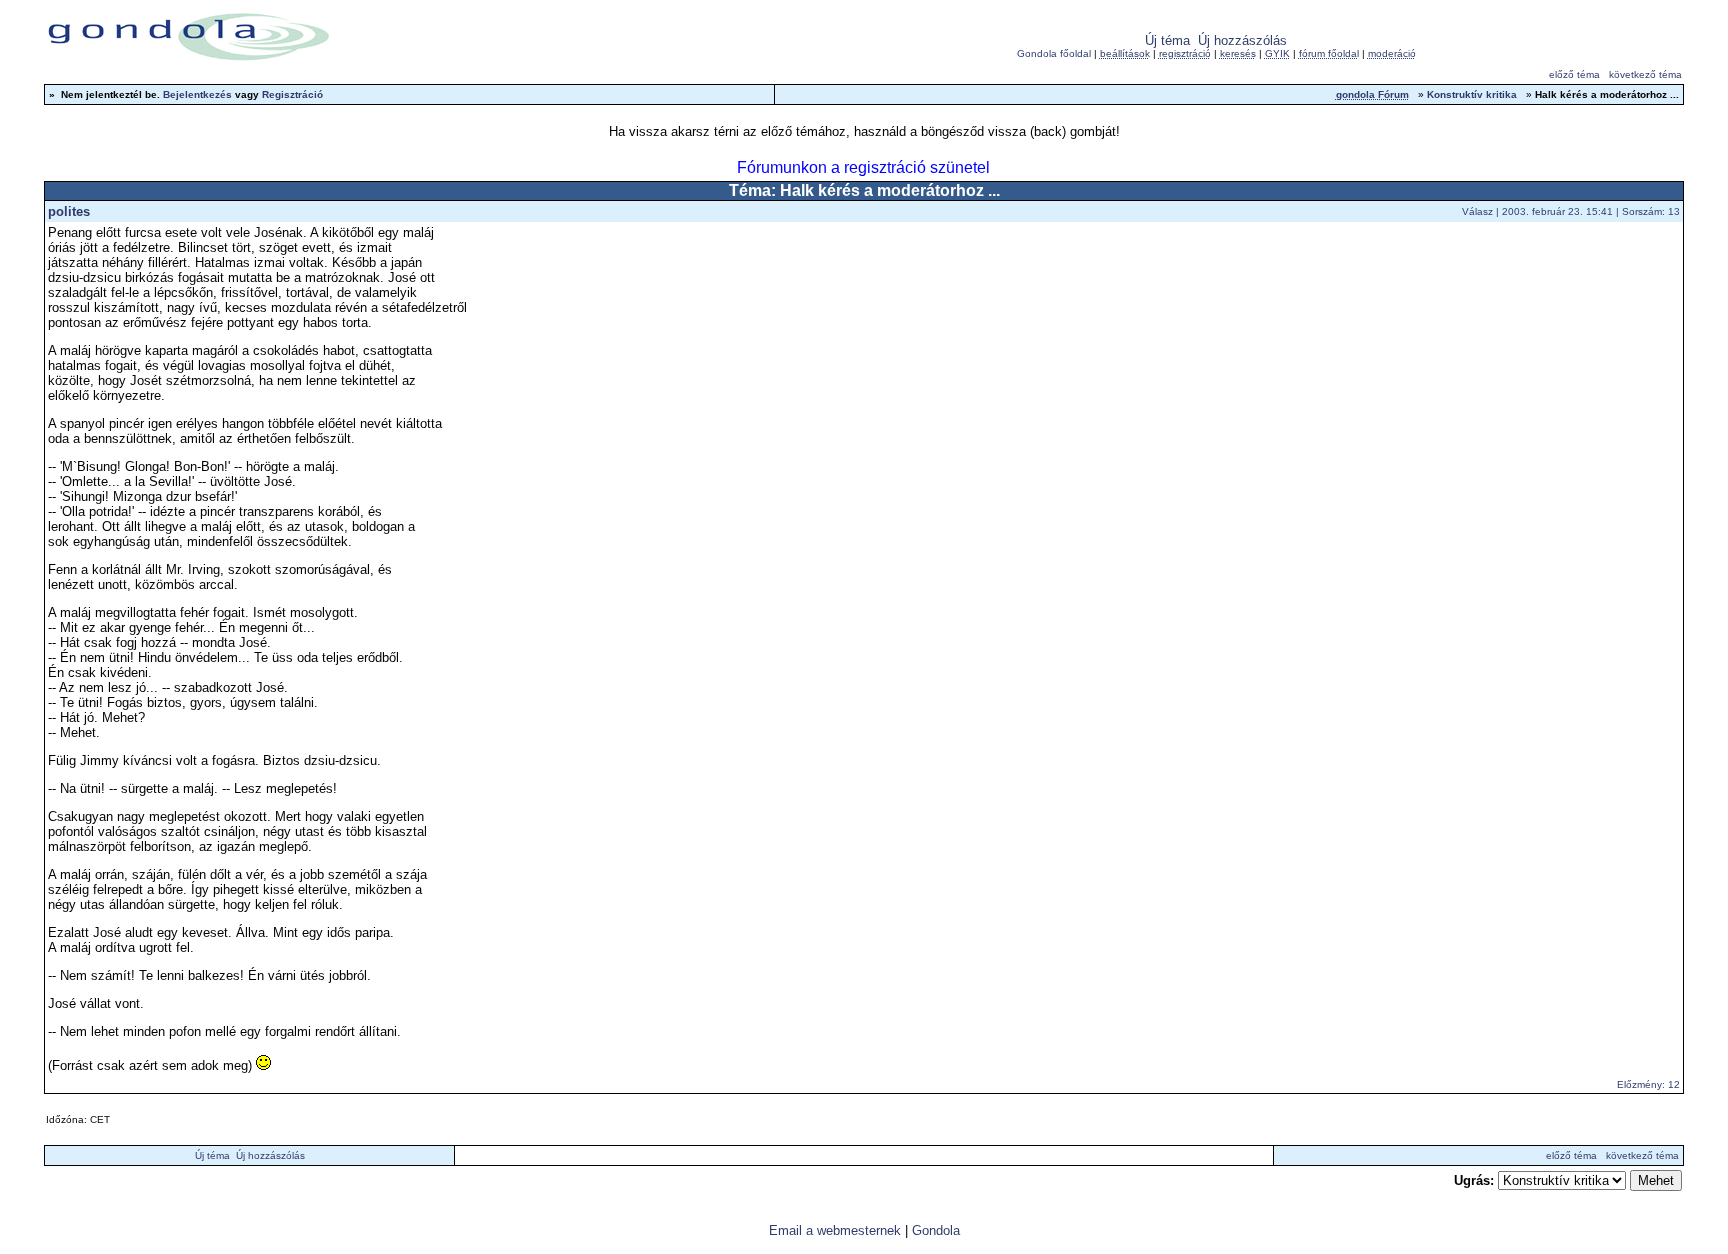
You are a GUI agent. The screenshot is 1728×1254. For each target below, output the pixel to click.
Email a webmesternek (835, 1230)
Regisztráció (292, 94)
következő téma (1645, 74)
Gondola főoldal (1054, 53)
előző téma (1574, 74)
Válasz (1477, 211)
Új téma (1167, 40)
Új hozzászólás (1242, 40)
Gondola (936, 1230)
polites (69, 211)
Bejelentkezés (197, 94)
